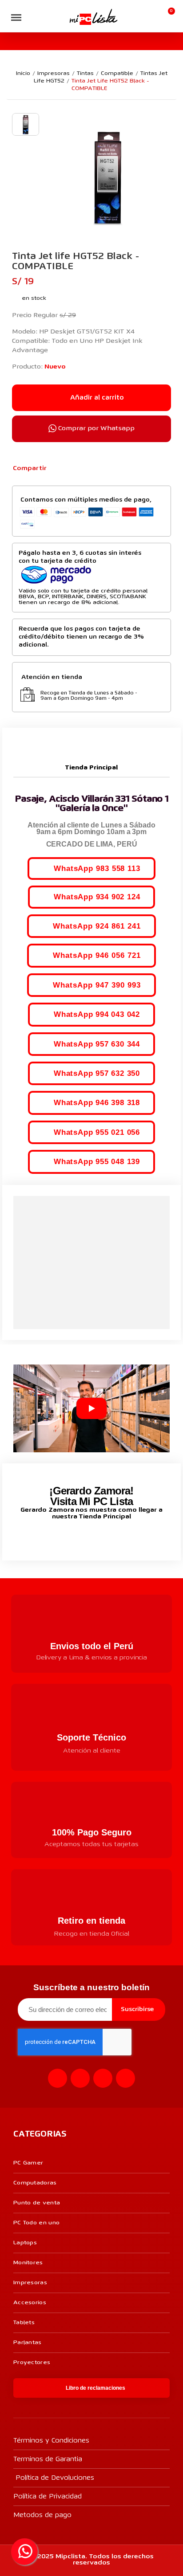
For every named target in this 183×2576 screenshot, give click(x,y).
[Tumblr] (101, 469)
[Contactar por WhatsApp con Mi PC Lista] (24, 2552)
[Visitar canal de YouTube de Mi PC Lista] (108, 1536)
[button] (34, 18)
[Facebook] (58, 469)
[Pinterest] (87, 469)
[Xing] (125, 2078)
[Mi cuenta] (154, 16)
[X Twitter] (72, 469)
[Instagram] (80, 2078)
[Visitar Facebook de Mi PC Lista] (75, 1537)
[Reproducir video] (91, 1408)
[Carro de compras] (168, 16)
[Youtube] (103, 2078)
